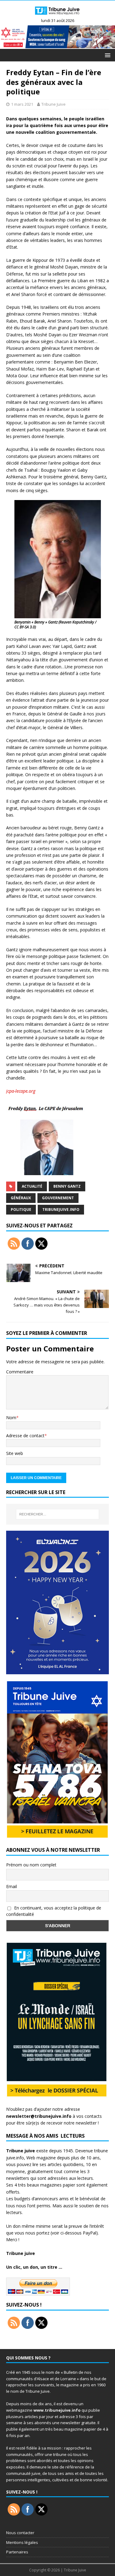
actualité (32, 1186)
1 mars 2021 (22, 104)
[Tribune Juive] (57, 16)
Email (11, 1886)
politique (21, 1209)
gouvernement (58, 1198)
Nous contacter (20, 2533)
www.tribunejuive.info (57, 2410)
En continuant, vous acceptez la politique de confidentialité (54, 1911)
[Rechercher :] (58, 1514)
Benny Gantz (67, 1186)
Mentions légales (22, 2542)
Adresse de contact (25, 1436)
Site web (15, 1453)
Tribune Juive (54, 104)
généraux (21, 1198)
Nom (11, 1418)
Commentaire (20, 1372)
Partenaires (17, 2552)
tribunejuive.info (61, 1209)
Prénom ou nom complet (31, 1865)
